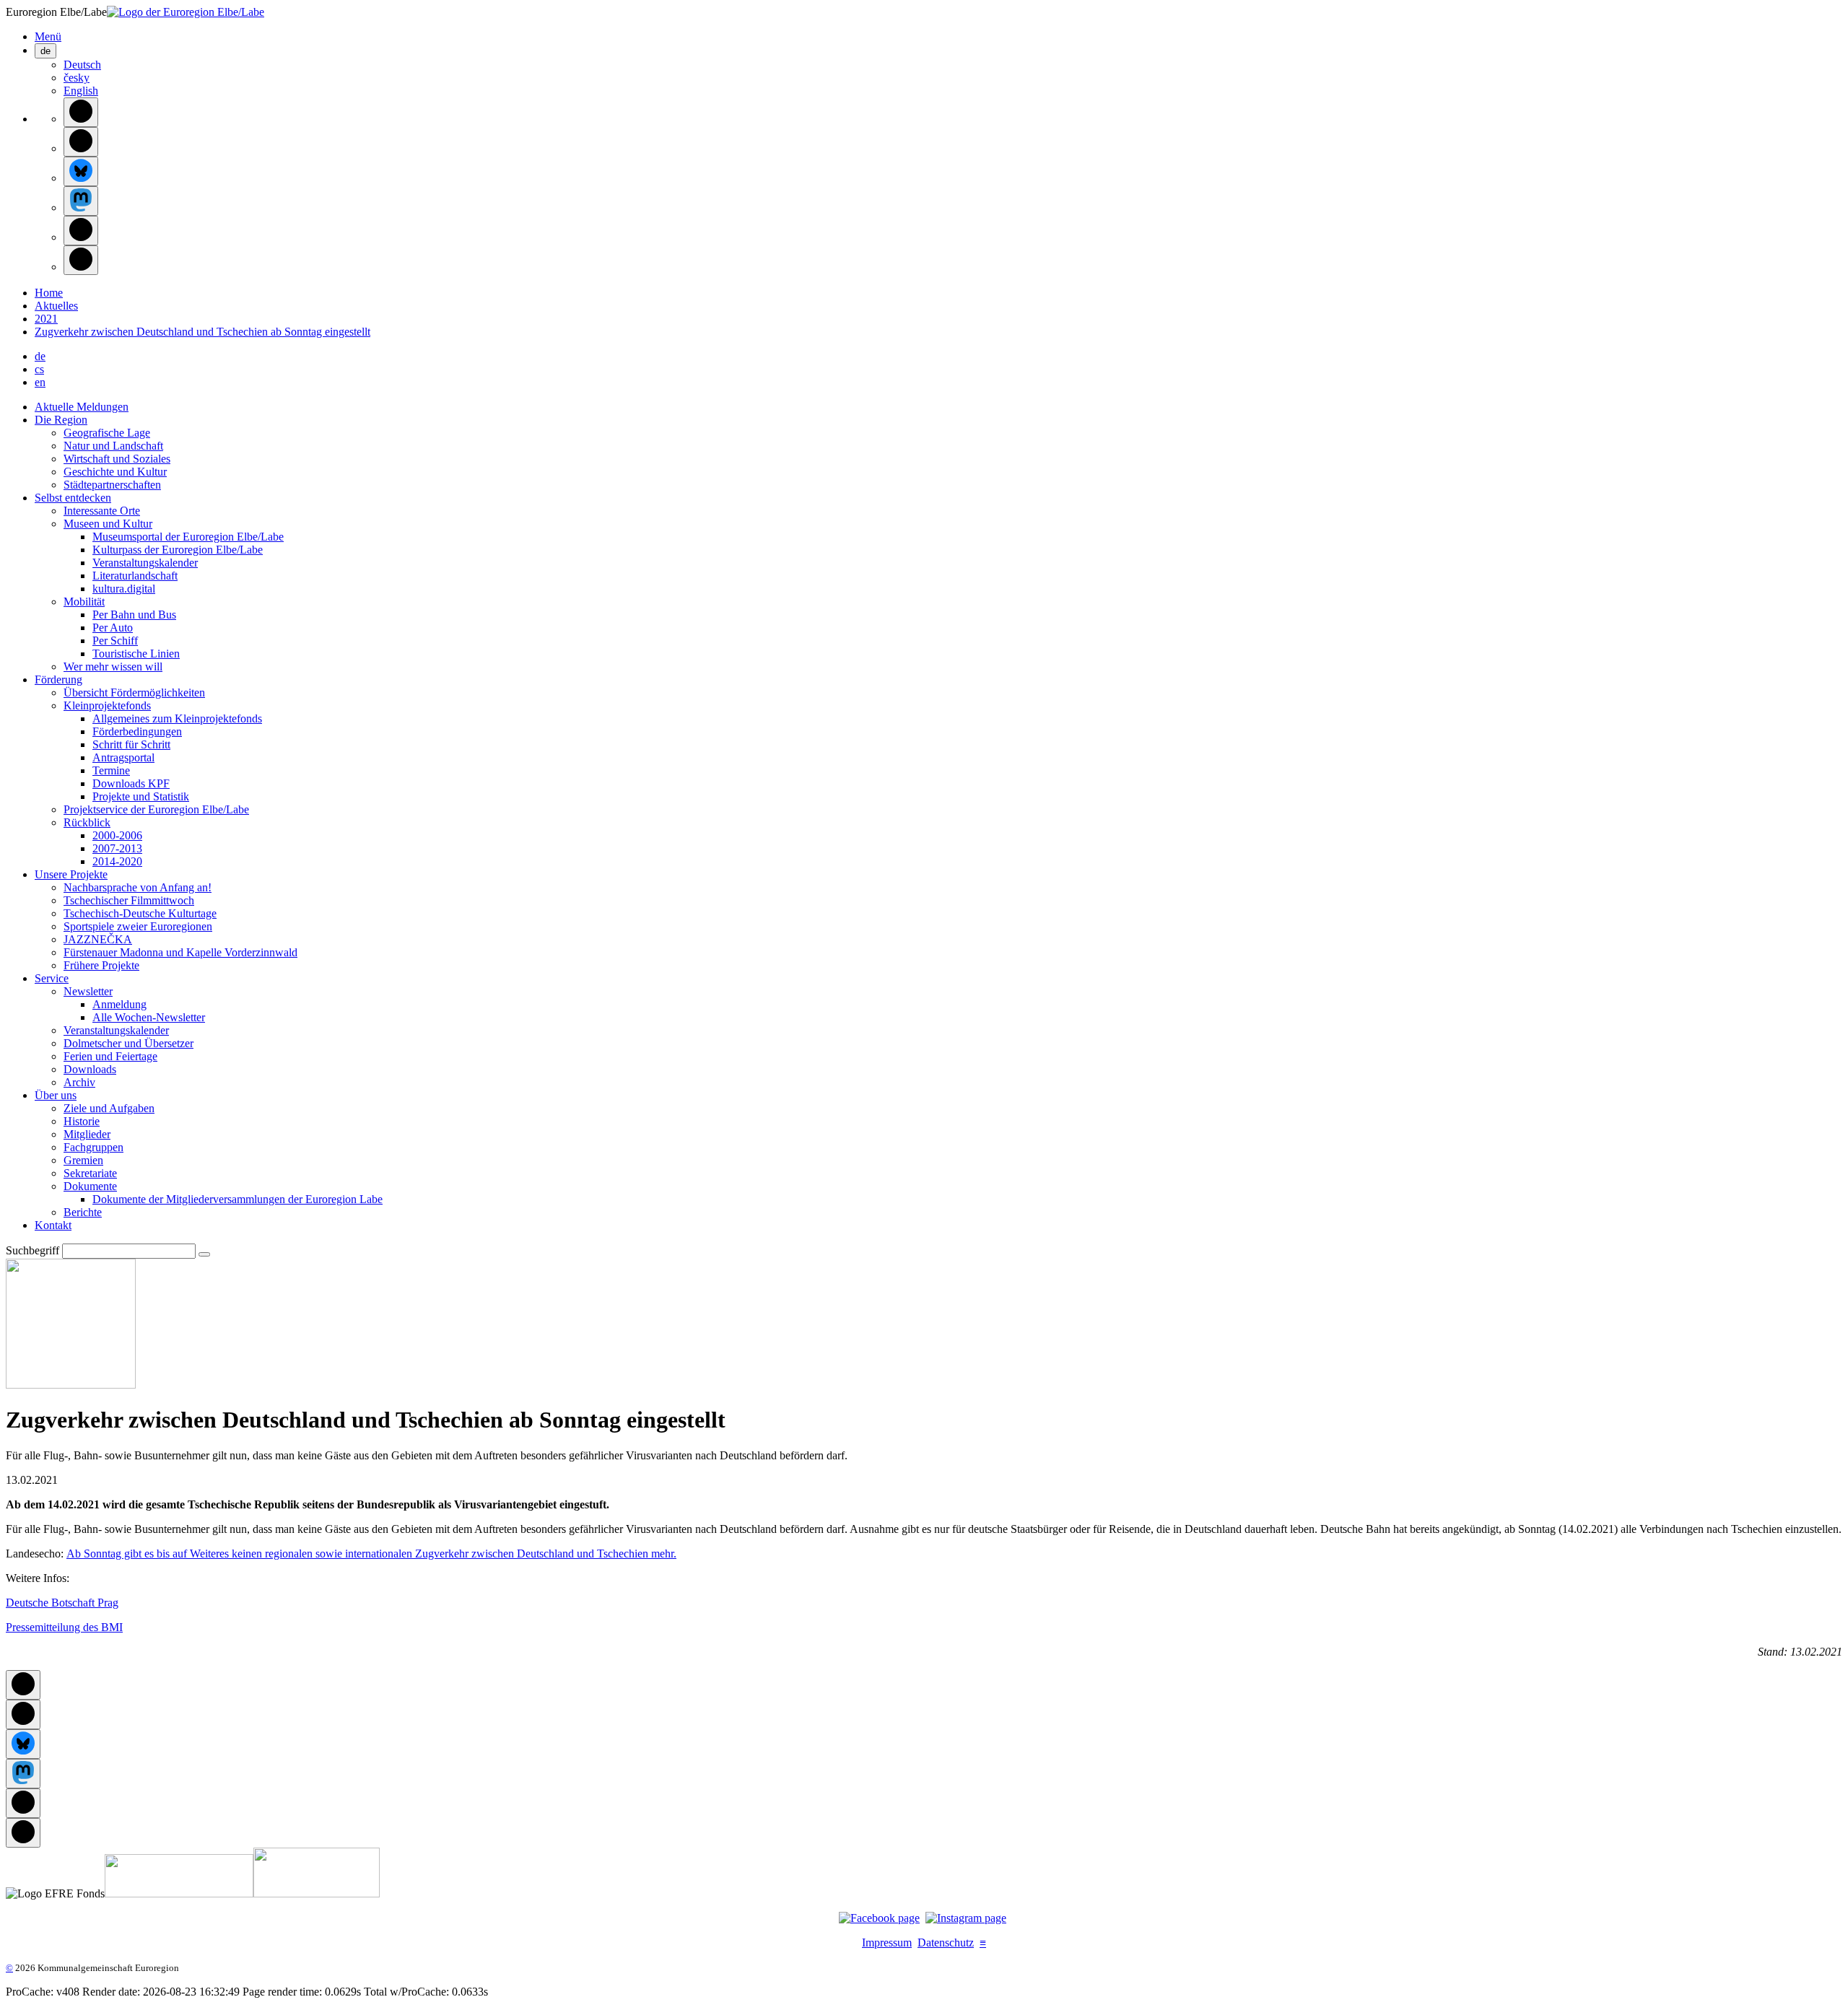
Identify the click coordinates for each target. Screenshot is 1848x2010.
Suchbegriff (32, 1250)
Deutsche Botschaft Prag (62, 1603)
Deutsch (82, 65)
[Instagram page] (966, 1918)
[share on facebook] (81, 112)
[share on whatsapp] (81, 260)
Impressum (887, 1943)
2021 (46, 319)
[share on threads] (81, 142)
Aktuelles (56, 306)
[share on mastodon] (81, 201)
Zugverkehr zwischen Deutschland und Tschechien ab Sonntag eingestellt (202, 332)
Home (49, 293)
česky (77, 78)
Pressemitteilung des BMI (64, 1627)
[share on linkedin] (81, 231)
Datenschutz (946, 1943)
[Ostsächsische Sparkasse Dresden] (317, 1893)
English (81, 91)
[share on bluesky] (81, 171)
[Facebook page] (879, 1918)
